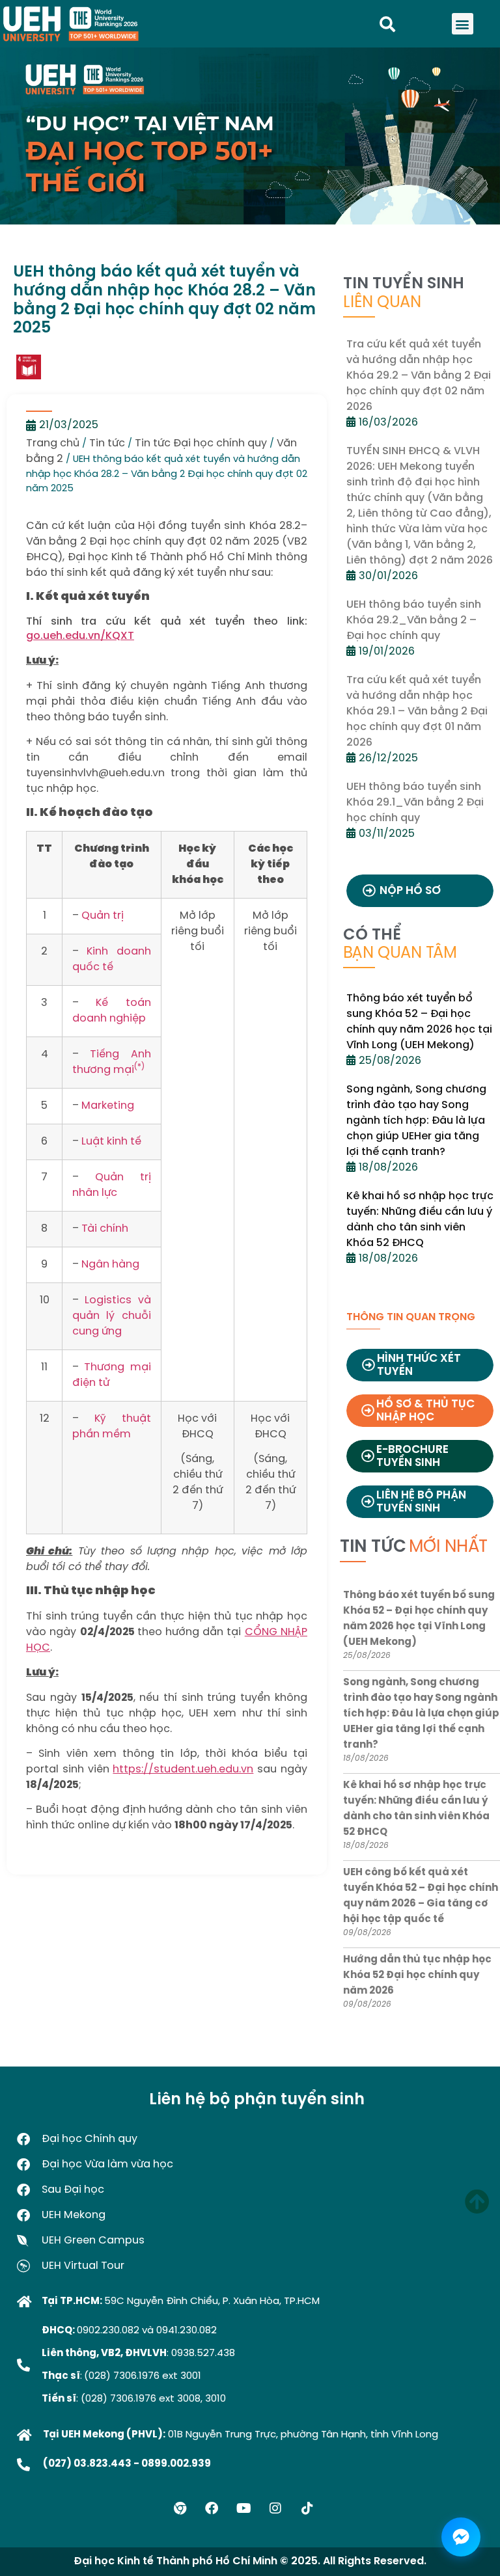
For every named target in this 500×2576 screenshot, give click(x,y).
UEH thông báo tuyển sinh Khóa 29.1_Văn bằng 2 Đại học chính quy (415, 803)
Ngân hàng (110, 1265)
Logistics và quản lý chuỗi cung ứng (112, 1316)
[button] (463, 24)
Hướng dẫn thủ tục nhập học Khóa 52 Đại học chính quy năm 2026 (417, 1975)
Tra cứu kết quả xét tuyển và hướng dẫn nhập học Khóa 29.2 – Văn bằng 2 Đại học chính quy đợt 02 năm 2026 (419, 376)
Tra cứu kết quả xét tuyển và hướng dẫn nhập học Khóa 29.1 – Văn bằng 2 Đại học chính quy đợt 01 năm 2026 (417, 712)
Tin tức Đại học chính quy (201, 443)
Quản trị (103, 916)
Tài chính (105, 1229)
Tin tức (107, 443)
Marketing (108, 1106)
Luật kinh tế (111, 1142)
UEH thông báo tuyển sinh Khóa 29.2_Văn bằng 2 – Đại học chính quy (414, 620)
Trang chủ (53, 443)
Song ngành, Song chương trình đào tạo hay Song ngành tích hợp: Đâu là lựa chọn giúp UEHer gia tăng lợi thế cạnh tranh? (416, 1121)
